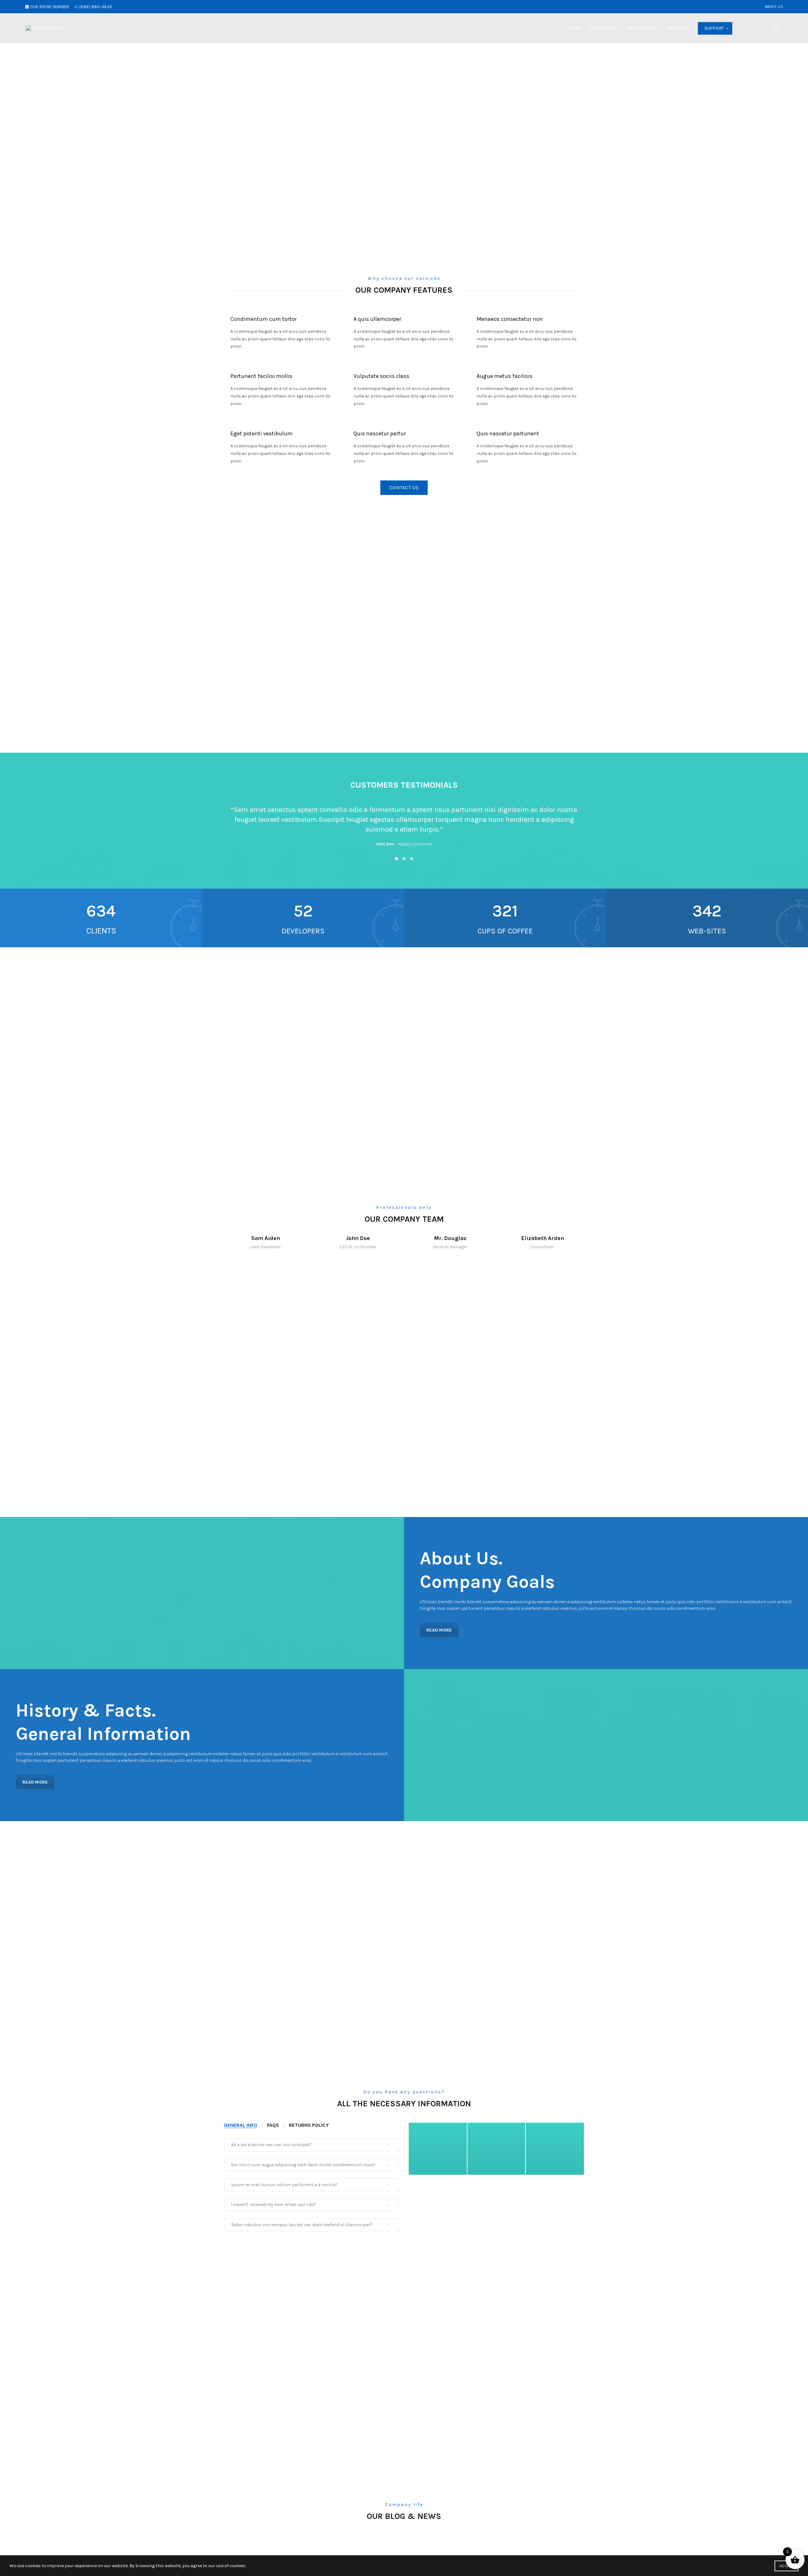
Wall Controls (643, 28)
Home (576, 28)
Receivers (679, 28)
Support (714, 28)
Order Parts (603, 28)
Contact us (404, 488)
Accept (787, 2566)
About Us (774, 7)
